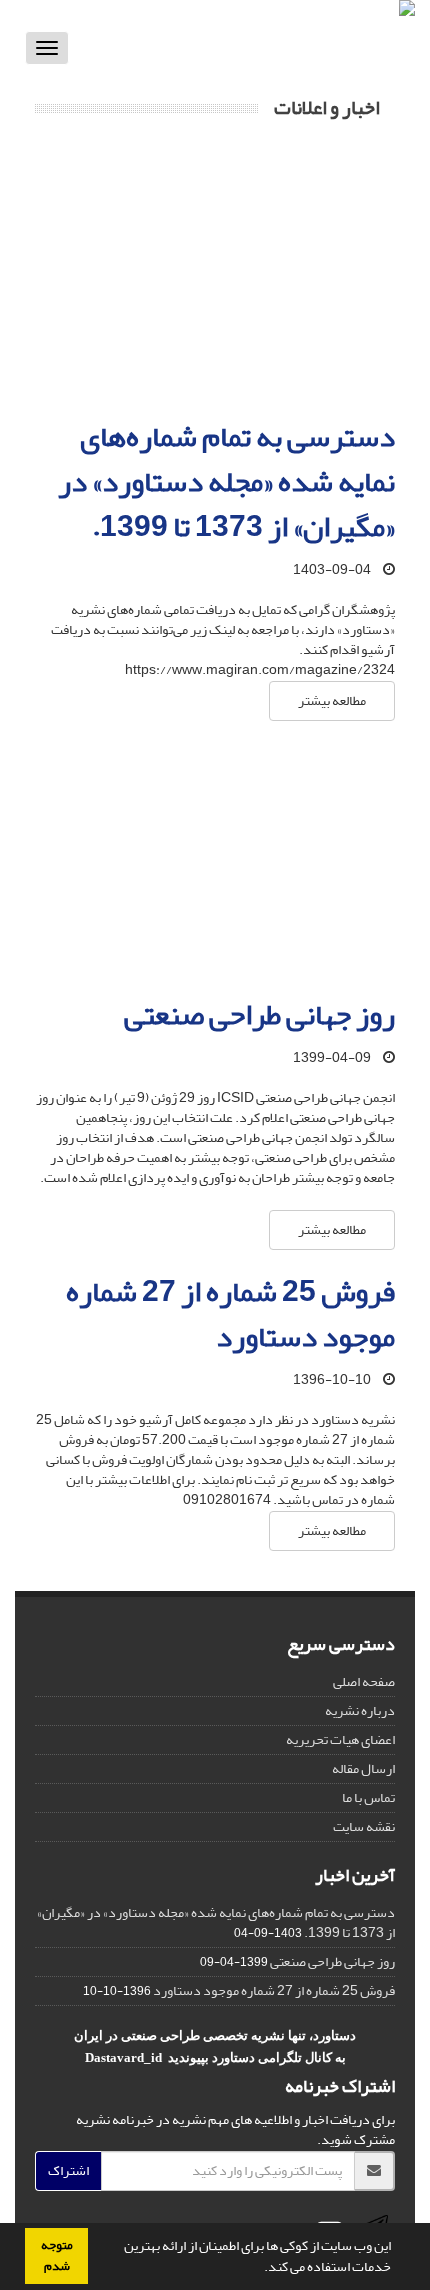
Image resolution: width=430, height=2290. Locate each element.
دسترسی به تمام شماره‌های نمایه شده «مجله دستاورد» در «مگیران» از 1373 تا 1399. (226, 482)
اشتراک (68, 2170)
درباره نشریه (360, 1710)
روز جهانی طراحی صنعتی (259, 1015)
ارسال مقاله (363, 1768)
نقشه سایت (364, 1826)
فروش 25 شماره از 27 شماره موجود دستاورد (230, 1314)
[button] (259, 2269)
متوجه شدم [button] (57, 2255)
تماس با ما (368, 1797)
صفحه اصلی (364, 1681)
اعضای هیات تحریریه (340, 1739)
